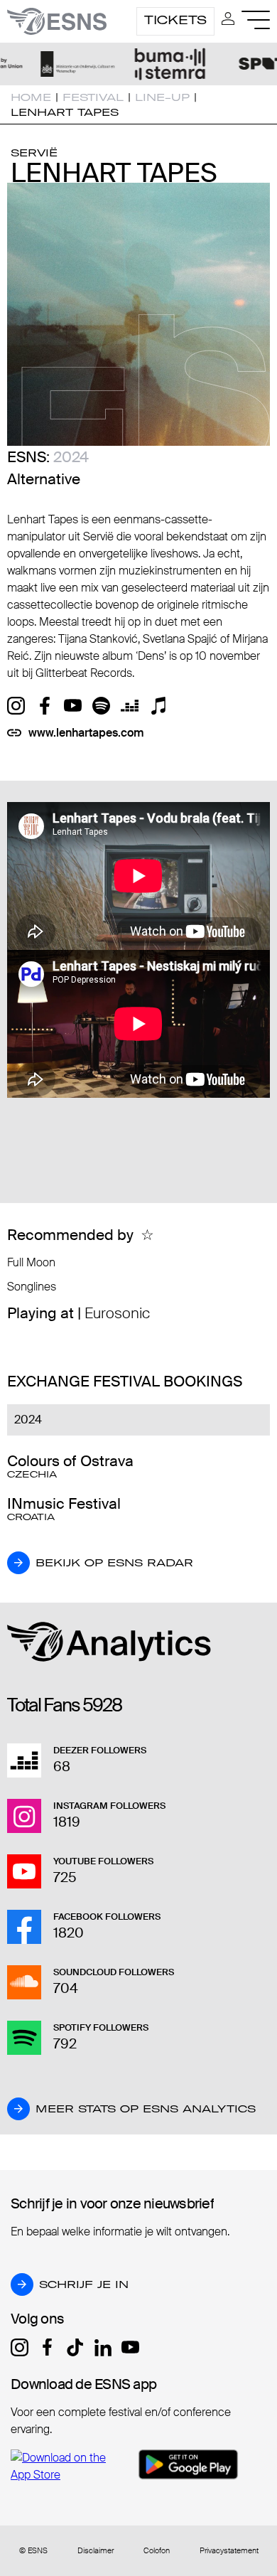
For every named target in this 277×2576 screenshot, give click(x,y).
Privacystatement (229, 2551)
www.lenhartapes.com (86, 733)
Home (31, 97)
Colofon (157, 2551)
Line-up (162, 97)
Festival (93, 97)
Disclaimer (96, 2551)
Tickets (175, 20)
